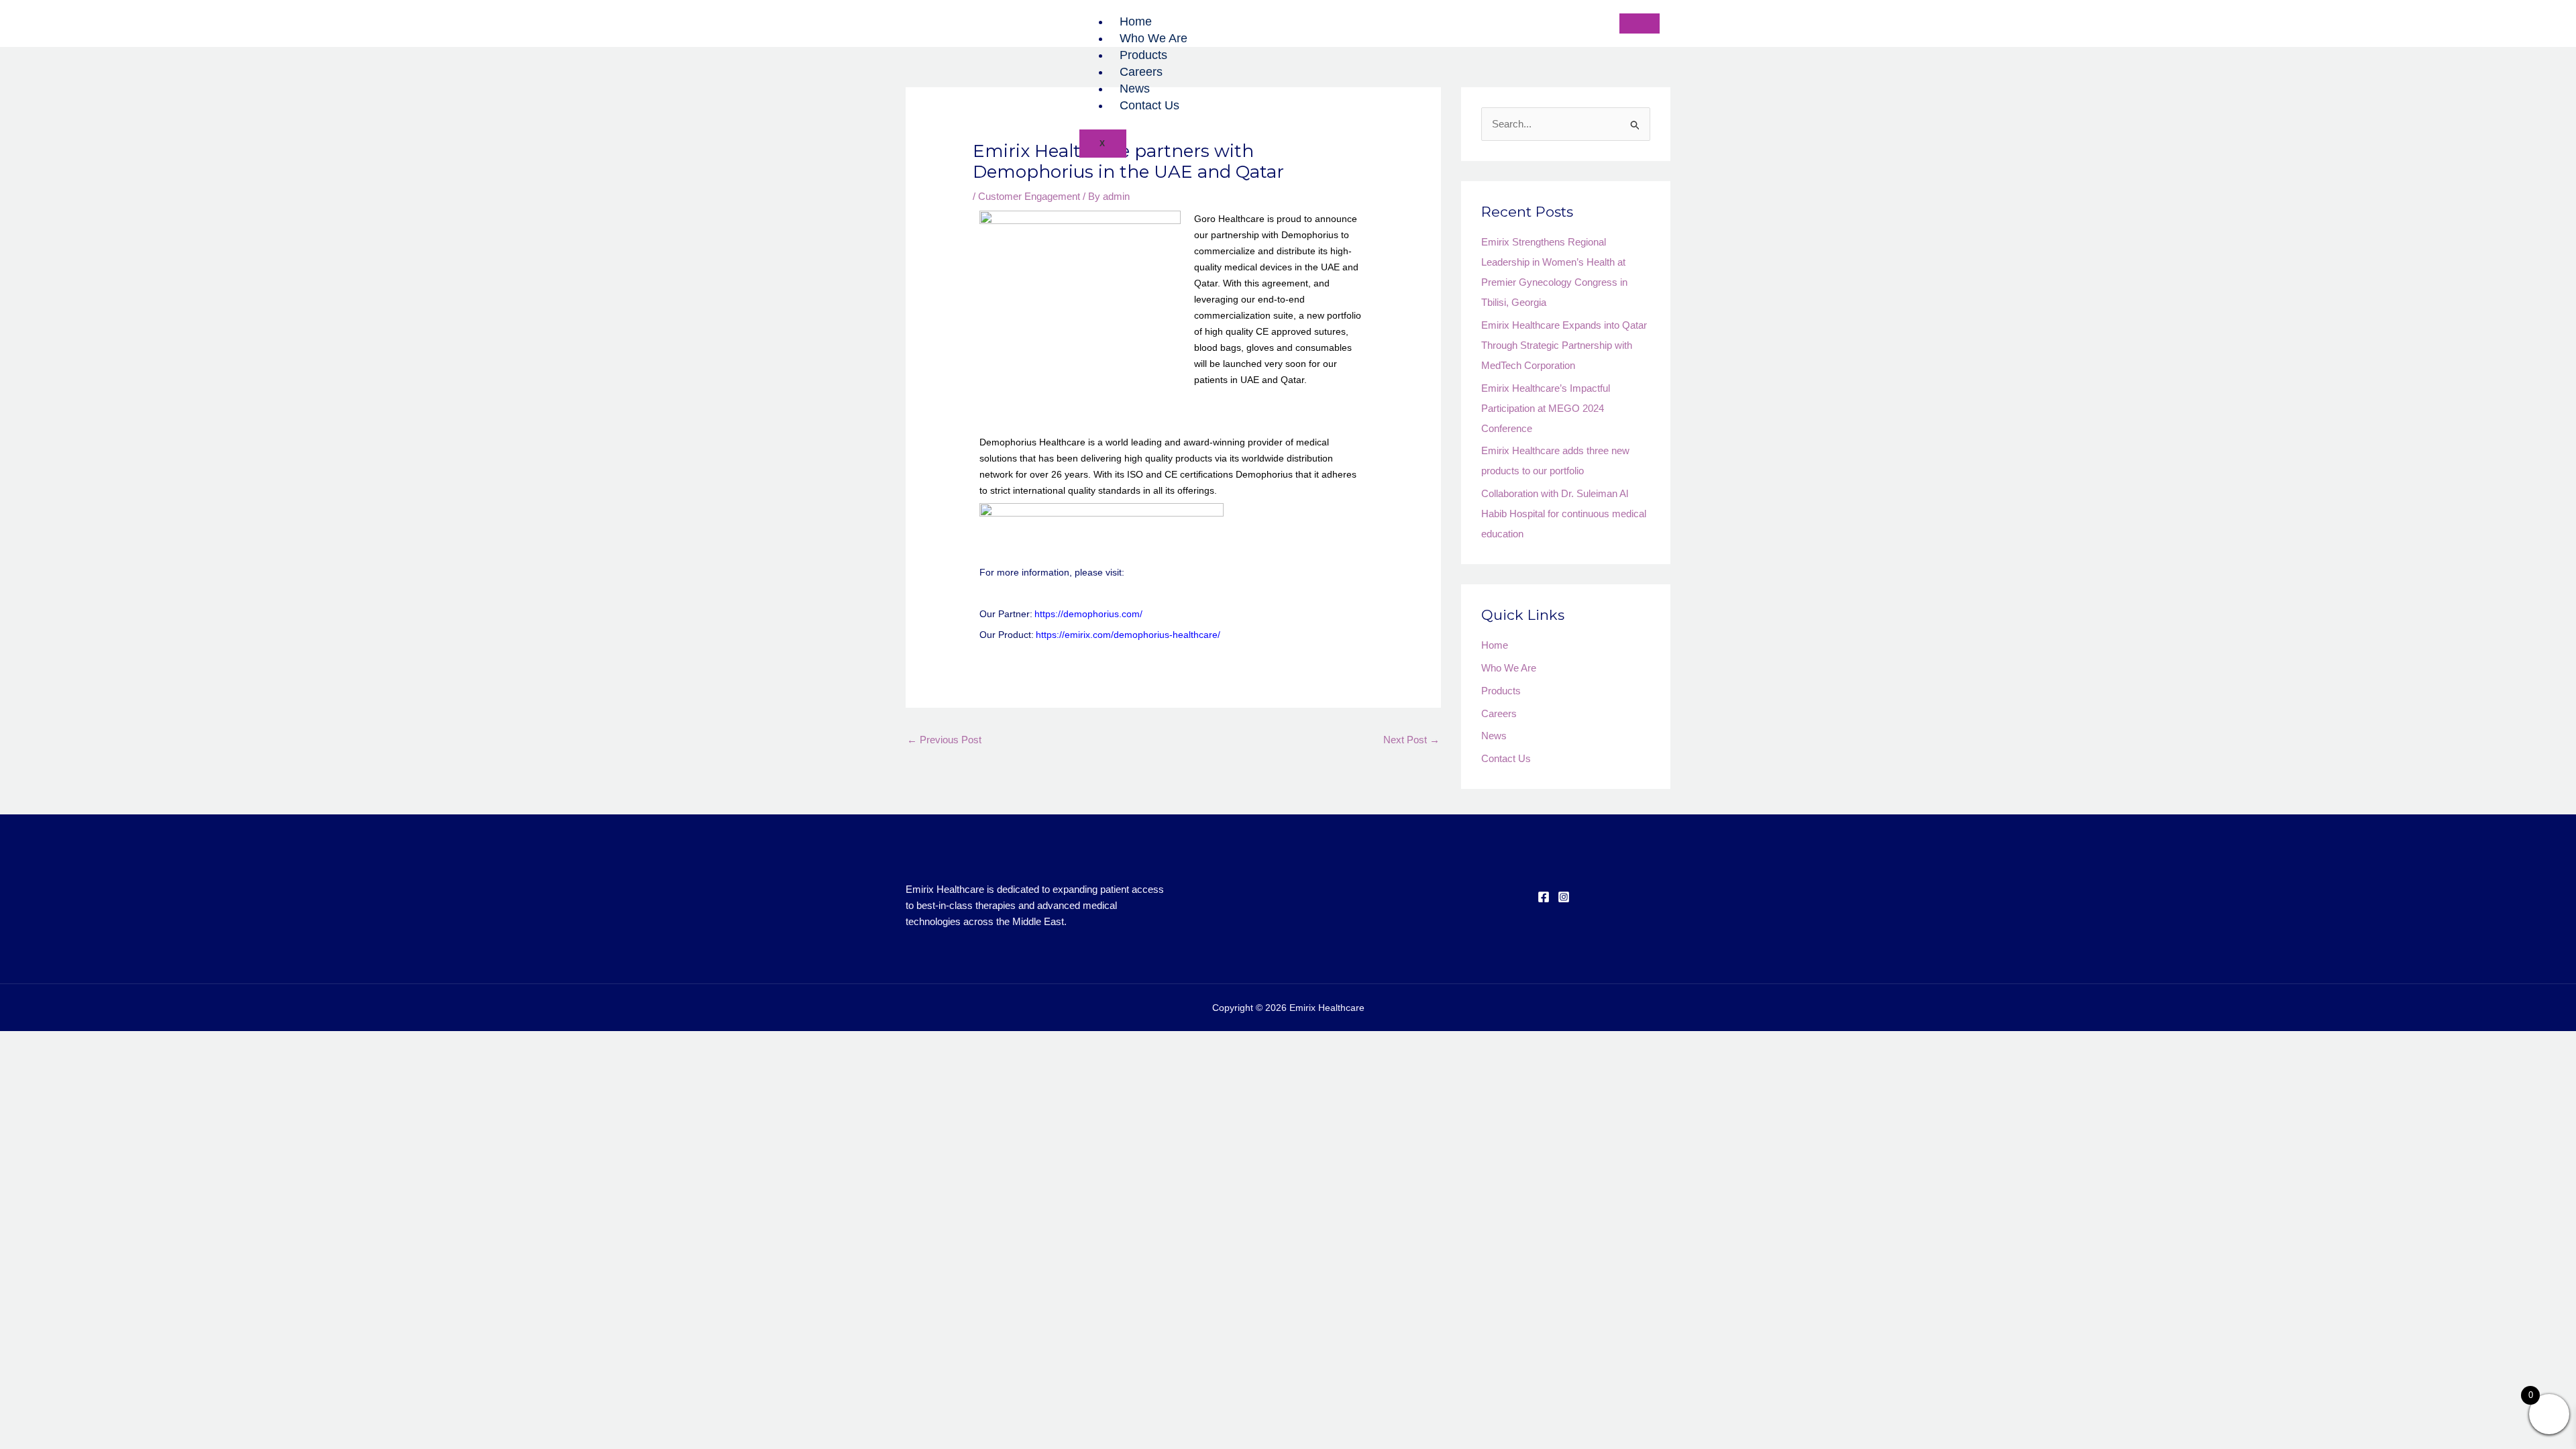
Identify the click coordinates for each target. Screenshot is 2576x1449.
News (1135, 89)
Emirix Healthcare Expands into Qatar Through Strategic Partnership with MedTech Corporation (1564, 345)
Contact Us (1149, 105)
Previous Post (944, 740)
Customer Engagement (1029, 196)
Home (1136, 21)
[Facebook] (1544, 897)
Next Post (1411, 740)
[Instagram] (1564, 897)
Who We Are (1153, 38)
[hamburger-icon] (1640, 23)
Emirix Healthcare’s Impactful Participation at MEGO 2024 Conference (1546, 408)
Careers (1141, 72)
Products (1143, 55)
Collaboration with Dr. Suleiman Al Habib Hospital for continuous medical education (1564, 514)
